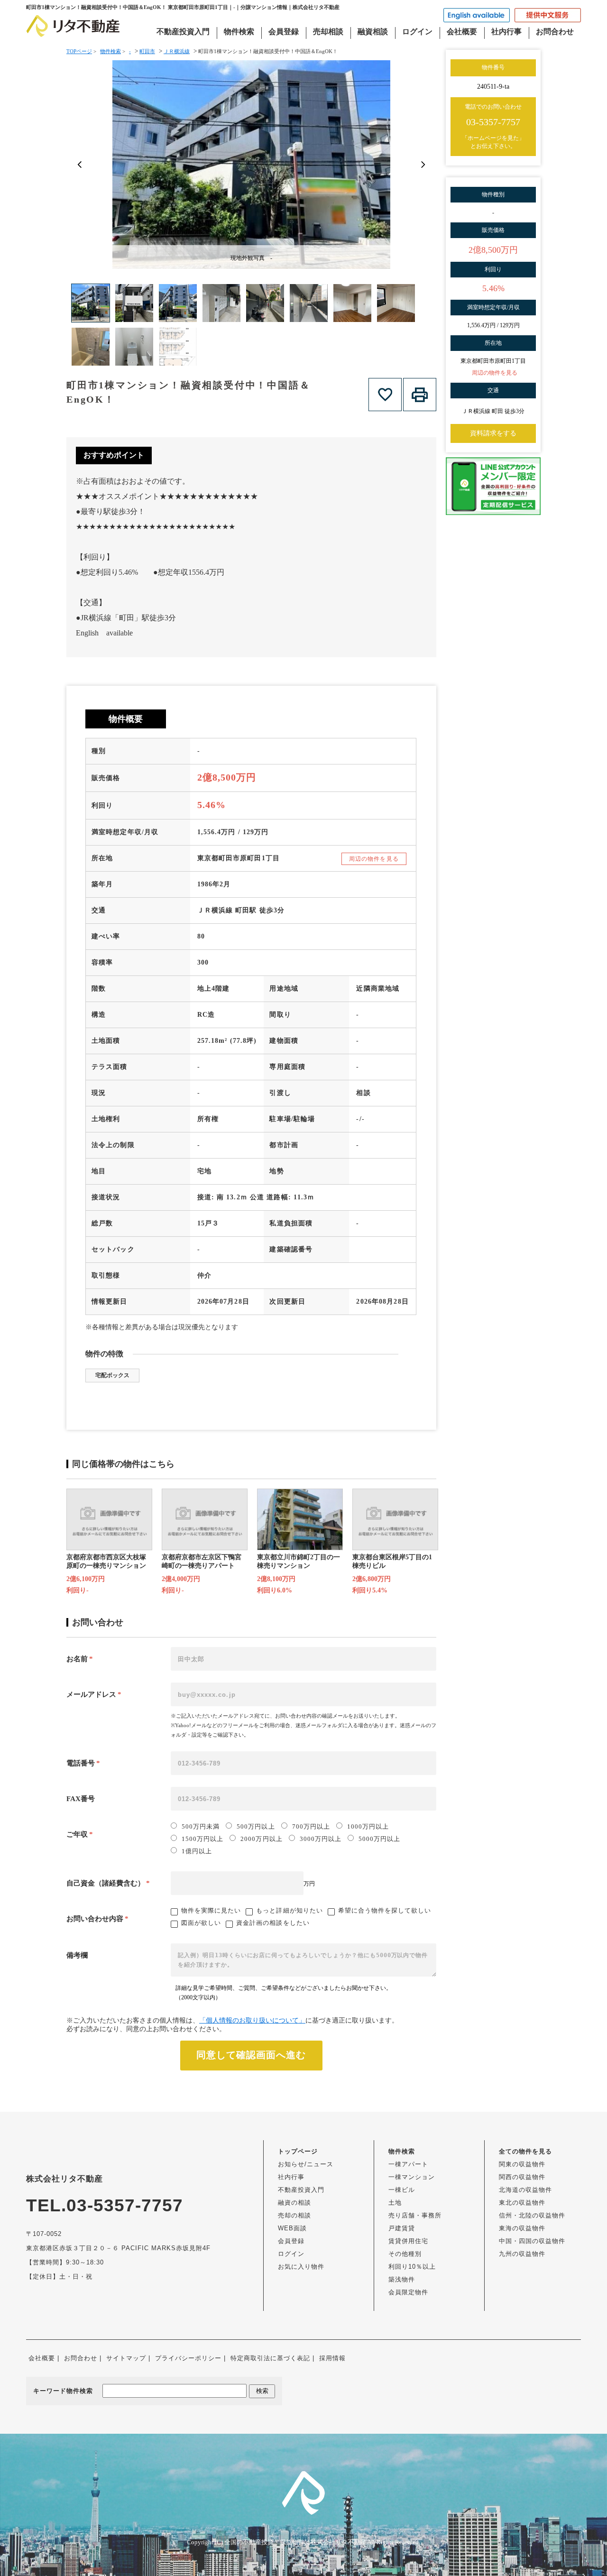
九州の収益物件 (522, 2254)
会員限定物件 (408, 2292)
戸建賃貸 (402, 2228)
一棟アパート (408, 2164)
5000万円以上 (379, 1839)
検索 (262, 2391)
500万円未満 (201, 1826)
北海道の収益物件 (525, 2190)
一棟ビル (402, 2190)
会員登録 (284, 32)
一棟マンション (412, 2177)
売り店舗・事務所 (415, 2215)
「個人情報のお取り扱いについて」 (252, 2020)
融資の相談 (294, 2203)
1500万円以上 (202, 1839)
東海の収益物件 (522, 2228)
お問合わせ (555, 32)
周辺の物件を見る (374, 859)
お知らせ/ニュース (306, 2164)
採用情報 (332, 2358)
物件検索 (239, 32)
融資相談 (373, 32)
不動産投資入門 (183, 32)
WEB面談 (292, 2228)
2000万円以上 (261, 1839)
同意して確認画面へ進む (251, 2055)
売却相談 (328, 32)
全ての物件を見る (525, 2151)
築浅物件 (402, 2279)
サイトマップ (126, 2358)
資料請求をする (493, 433)
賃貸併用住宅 (408, 2241)
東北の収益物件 (522, 2203)
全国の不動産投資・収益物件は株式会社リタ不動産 (295, 2542)
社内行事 (506, 32)
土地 (395, 2203)
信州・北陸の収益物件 (532, 2215)
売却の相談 (294, 2215)
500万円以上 (256, 1826)
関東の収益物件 (522, 2164)
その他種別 (405, 2254)
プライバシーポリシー (188, 2358)
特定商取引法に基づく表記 (270, 2358)
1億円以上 (197, 1851)
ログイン (417, 32)
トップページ (298, 2151)
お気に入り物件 (301, 2267)
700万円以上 (311, 1826)
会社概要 (462, 32)
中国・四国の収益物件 (532, 2241)
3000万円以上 (321, 1839)
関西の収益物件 (522, 2177)
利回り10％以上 (412, 2267)
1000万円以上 (368, 1826)
